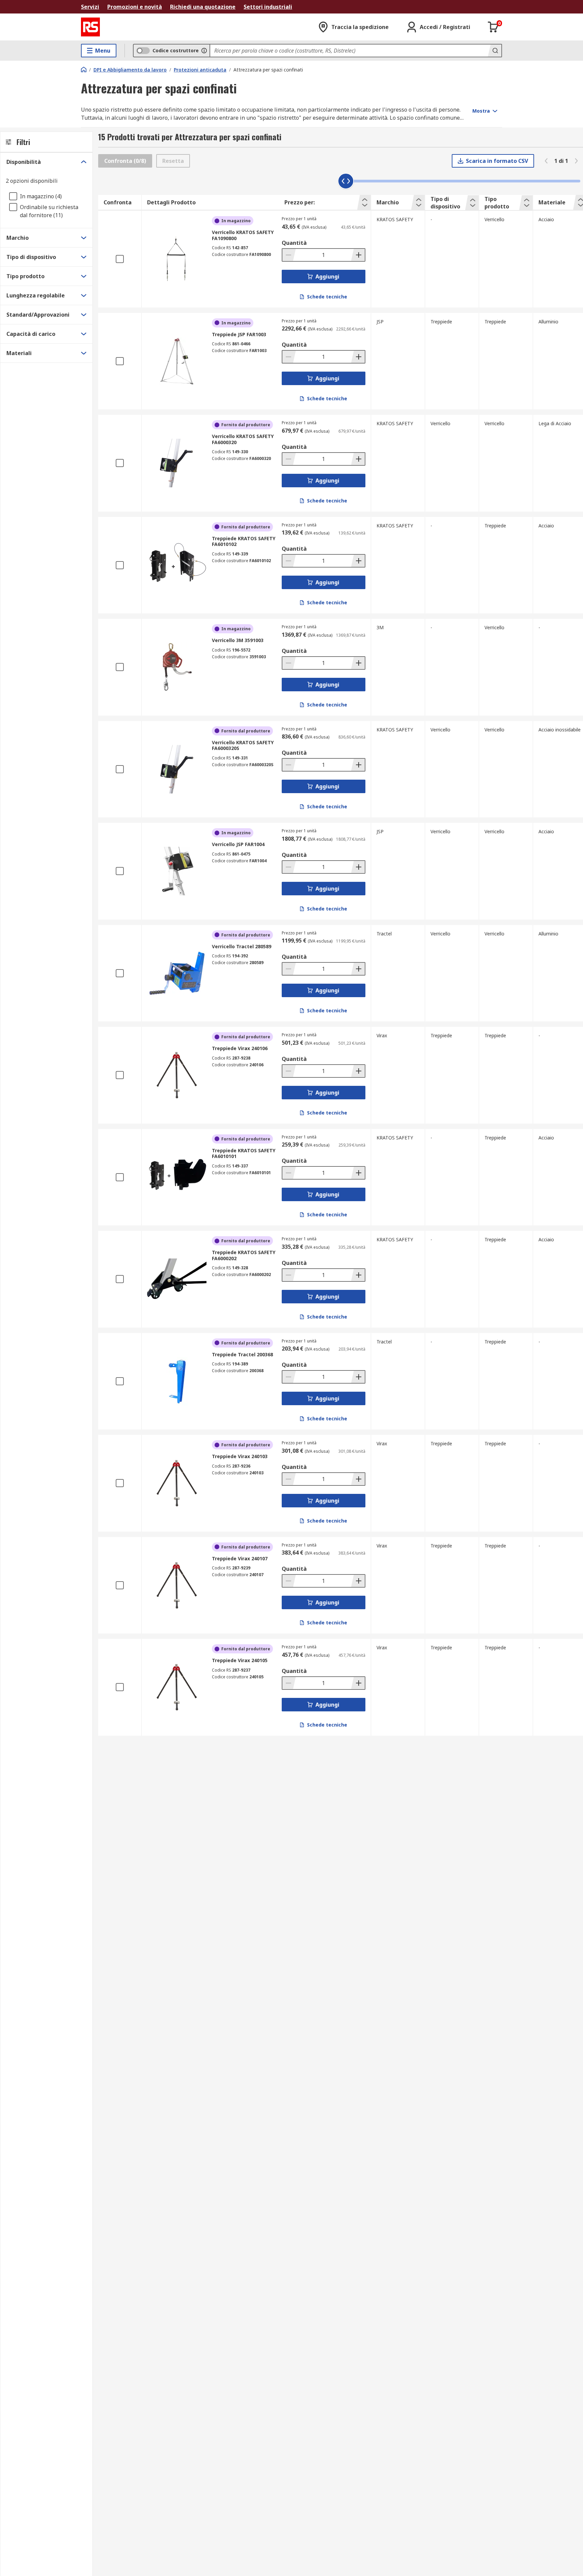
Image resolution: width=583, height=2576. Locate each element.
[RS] (90, 27)
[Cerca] (495, 51)
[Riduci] (289, 255)
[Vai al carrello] (493, 27)
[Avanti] (576, 161)
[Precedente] (546, 161)
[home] (84, 69)
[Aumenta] (358, 255)
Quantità (294, 243)
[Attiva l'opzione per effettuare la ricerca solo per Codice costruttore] (204, 51)
